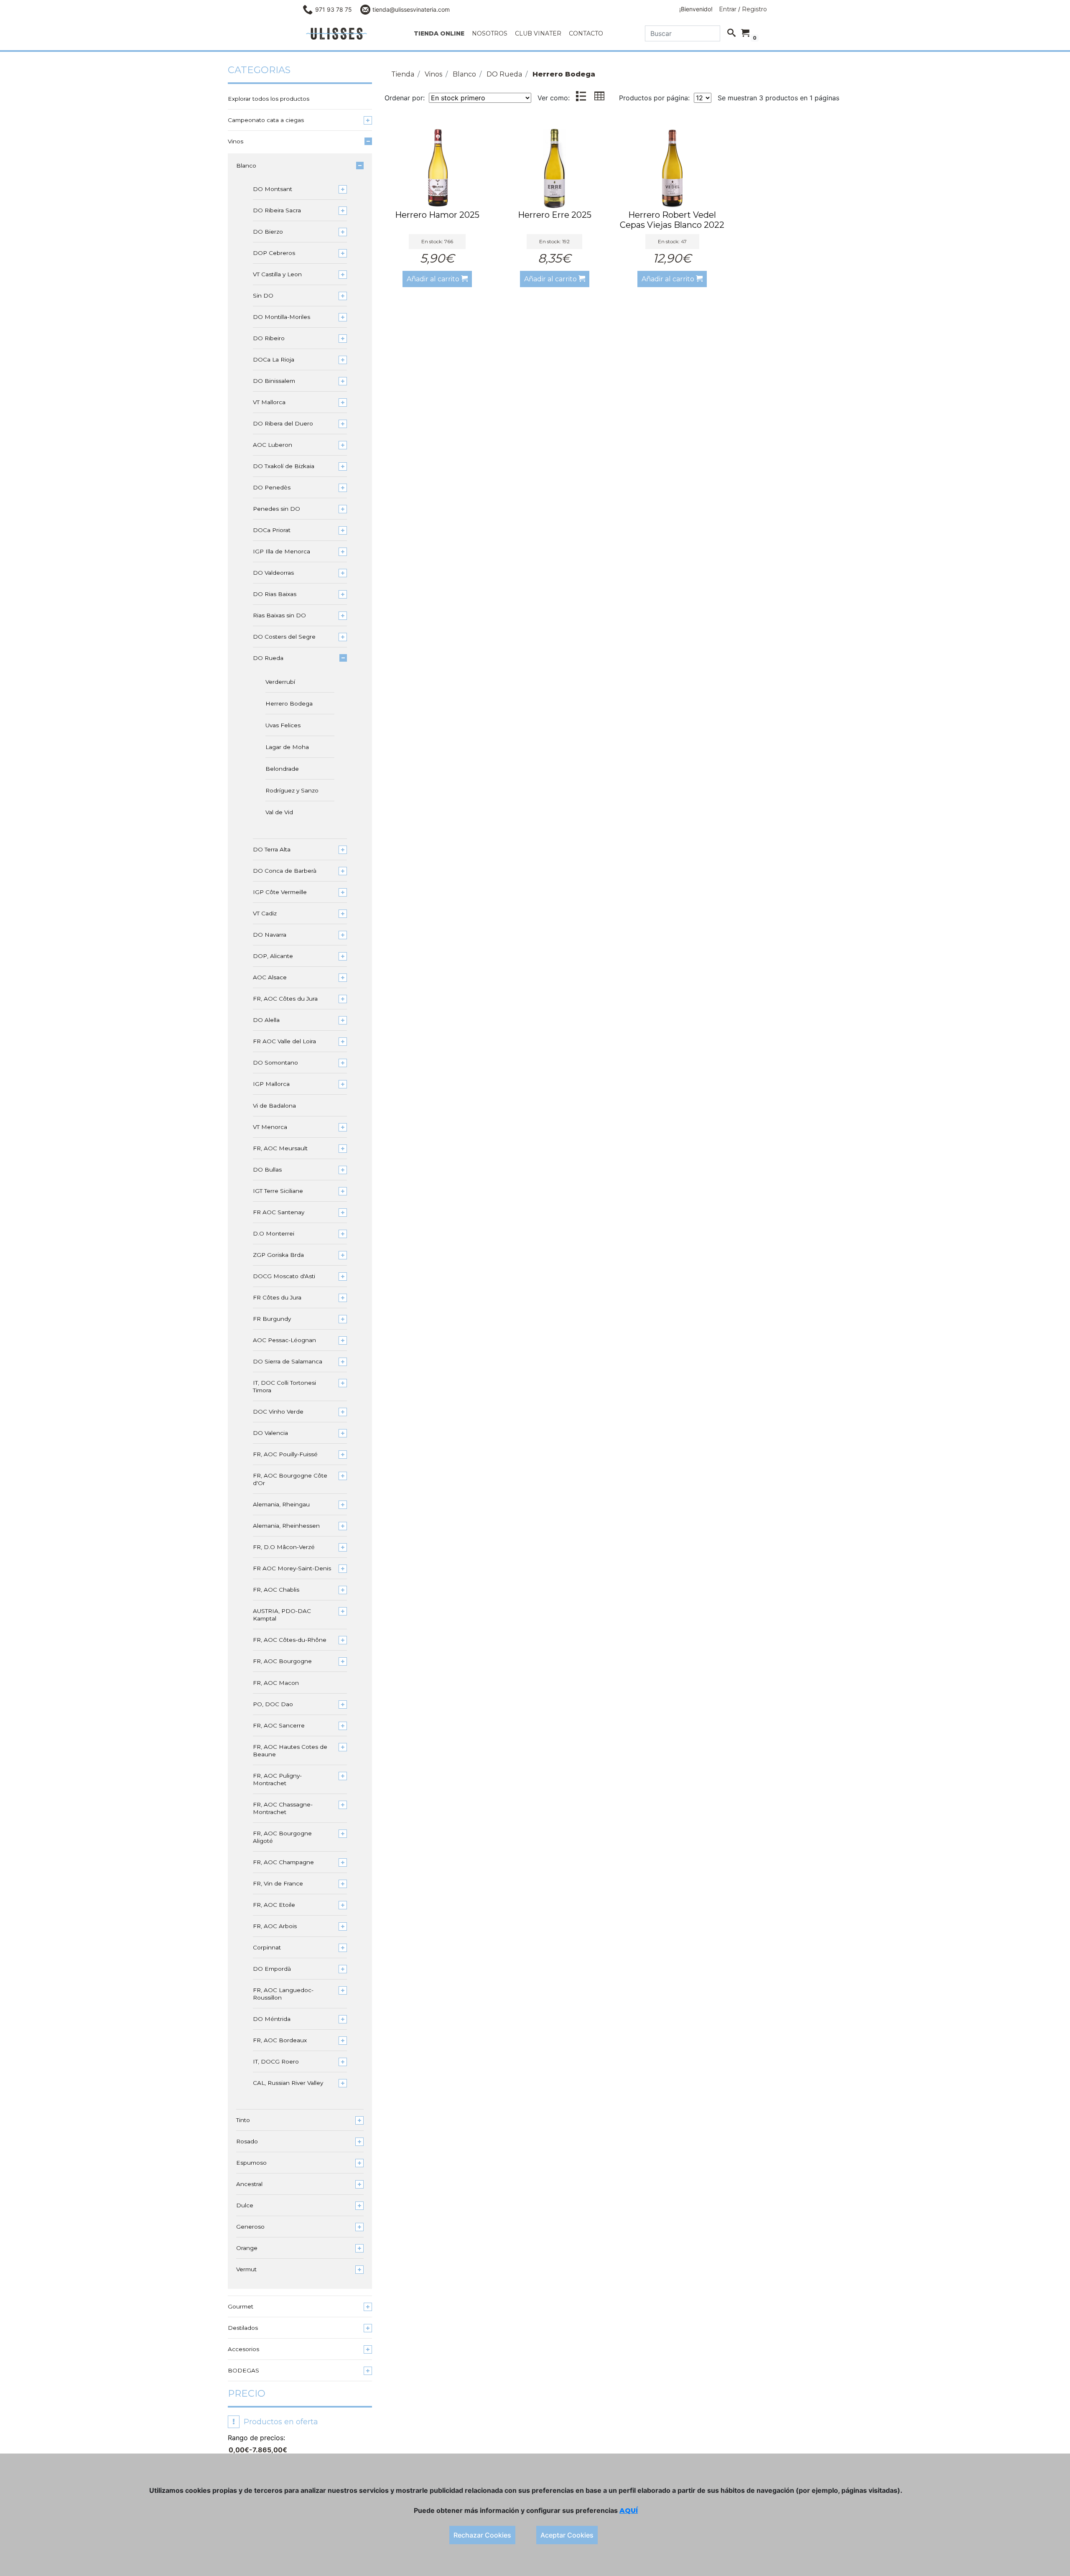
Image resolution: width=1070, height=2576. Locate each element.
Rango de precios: (256, 2438)
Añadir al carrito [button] (434, 279)
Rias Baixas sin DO (279, 615)
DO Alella (266, 1020)
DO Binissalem (274, 381)
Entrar (728, 9)
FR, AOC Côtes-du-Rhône (290, 1640)
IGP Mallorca (271, 1084)
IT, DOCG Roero (276, 2061)
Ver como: (554, 98)
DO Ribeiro (269, 338)
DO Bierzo (268, 232)
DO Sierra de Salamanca (288, 1361)
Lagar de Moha (287, 747)
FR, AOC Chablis (276, 1590)
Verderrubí (280, 682)
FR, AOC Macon (276, 1683)
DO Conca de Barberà (285, 871)
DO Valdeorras (273, 573)
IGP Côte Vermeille (280, 892)
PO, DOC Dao (273, 1704)
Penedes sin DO (276, 509)
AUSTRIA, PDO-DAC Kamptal (282, 1615)
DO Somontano (275, 1063)
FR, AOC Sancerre (279, 1725)
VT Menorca (270, 1127)
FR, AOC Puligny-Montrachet (277, 1779)
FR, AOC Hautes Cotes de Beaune (290, 1750)
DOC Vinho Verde (278, 1412)
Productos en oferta (275, 2422)
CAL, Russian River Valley (288, 2083)
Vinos (236, 141)
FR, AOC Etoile (274, 1905)
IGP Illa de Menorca (282, 551)
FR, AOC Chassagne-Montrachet (283, 1808)
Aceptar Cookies (567, 2535)
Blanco (246, 166)
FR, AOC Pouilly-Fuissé (285, 1454)
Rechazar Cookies (482, 2535)
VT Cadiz (265, 913)
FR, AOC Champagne (283, 1862)
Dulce (245, 2205)
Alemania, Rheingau (281, 1504)
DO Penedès (272, 487)
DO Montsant (273, 189)
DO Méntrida (272, 2019)
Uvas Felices (283, 725)
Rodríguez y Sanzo (292, 790)
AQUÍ (629, 2511)
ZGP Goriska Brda (278, 1255)
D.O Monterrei (274, 1233)
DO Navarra (270, 935)
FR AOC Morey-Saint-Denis (292, 1568)
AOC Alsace (270, 977)
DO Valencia (270, 1433)
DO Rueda (268, 658)
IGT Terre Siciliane (278, 1191)
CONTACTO (586, 33)
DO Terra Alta (272, 849)
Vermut (246, 2269)
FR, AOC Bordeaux (280, 2040)
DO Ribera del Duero (283, 423)
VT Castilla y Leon (277, 274)
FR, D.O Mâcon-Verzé (284, 1547)
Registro (754, 9)
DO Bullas (267, 1170)
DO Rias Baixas (275, 594)
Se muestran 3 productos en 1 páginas (778, 98)
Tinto (243, 2120)
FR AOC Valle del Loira (284, 1041)
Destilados (243, 2328)
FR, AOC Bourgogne (282, 1661)
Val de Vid (279, 812)
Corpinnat (267, 1947)
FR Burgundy (272, 1319)
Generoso (250, 2227)
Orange (247, 2248)
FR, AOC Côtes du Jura (285, 999)
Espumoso (251, 2163)
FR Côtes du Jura (277, 1297)
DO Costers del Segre (284, 637)
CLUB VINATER (538, 33)
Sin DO (263, 296)
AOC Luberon (273, 445)
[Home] (336, 34)
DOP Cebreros (274, 253)
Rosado (247, 2141)
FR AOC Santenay (279, 1212)
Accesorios (243, 2349)
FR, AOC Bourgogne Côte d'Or (290, 1479)
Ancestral (249, 2184)
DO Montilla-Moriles (282, 317)
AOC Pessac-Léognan (284, 1340)
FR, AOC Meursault (280, 1148)
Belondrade (282, 769)
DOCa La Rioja (274, 359)
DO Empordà (272, 1969)
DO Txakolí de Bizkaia (284, 466)
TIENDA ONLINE (439, 33)
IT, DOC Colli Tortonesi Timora (284, 1386)
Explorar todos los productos (269, 99)
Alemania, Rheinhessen (286, 1526)
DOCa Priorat (272, 530)
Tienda (403, 74)
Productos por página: (655, 98)
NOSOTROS (490, 33)
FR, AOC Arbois (275, 1926)
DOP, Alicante (273, 956)
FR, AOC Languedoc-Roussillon (283, 1994)
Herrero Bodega (289, 703)
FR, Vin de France (278, 1883)
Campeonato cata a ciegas (266, 120)
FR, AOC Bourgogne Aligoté (282, 1837)
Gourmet (241, 2306)
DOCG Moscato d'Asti (284, 1276)
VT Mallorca (269, 402)
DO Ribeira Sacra (277, 210)
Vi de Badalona (274, 1106)
